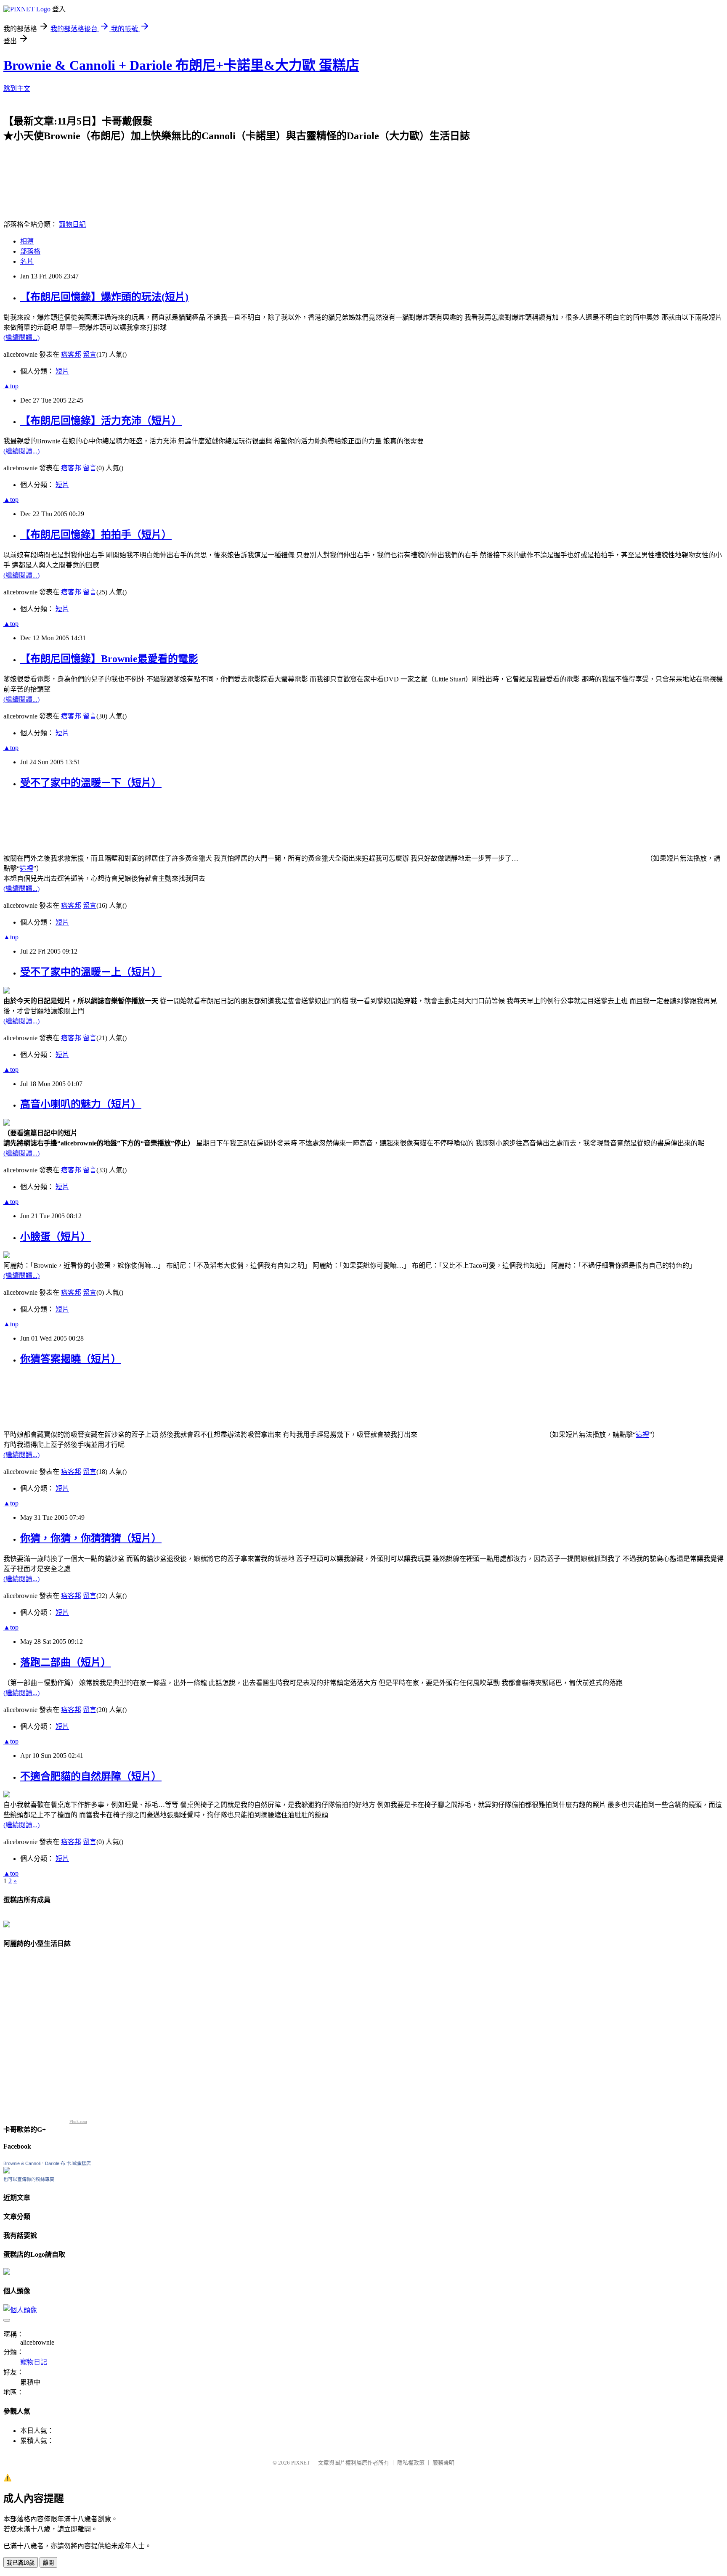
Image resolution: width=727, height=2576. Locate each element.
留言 (90, 354)
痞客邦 (71, 354)
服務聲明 (443, 2463)
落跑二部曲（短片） (66, 1662)
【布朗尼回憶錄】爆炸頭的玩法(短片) (104, 297)
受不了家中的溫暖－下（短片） (91, 783)
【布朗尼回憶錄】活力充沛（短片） (101, 421)
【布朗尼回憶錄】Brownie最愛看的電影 (109, 659)
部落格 (30, 251)
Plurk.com (78, 2121)
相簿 (27, 241)
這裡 (27, 868)
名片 (27, 261)
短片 (62, 371)
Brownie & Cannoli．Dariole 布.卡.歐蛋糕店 (47, 2163)
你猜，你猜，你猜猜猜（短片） (91, 1538)
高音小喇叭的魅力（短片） (81, 1104)
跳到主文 (17, 89)
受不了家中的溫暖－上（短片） (91, 972)
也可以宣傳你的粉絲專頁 (29, 2179)
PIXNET (301, 2463)
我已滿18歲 (21, 2563)
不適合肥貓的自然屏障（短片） (91, 1776)
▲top (11, 386)
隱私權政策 (411, 2463)
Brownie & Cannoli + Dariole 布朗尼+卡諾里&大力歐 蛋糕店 (181, 65)
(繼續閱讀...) (21, 338)
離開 (48, 2563)
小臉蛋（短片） (56, 1237)
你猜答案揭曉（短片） (71, 1359)
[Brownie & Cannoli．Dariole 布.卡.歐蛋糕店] (7, 2171)
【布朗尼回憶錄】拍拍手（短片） (96, 535)
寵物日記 (72, 224)
